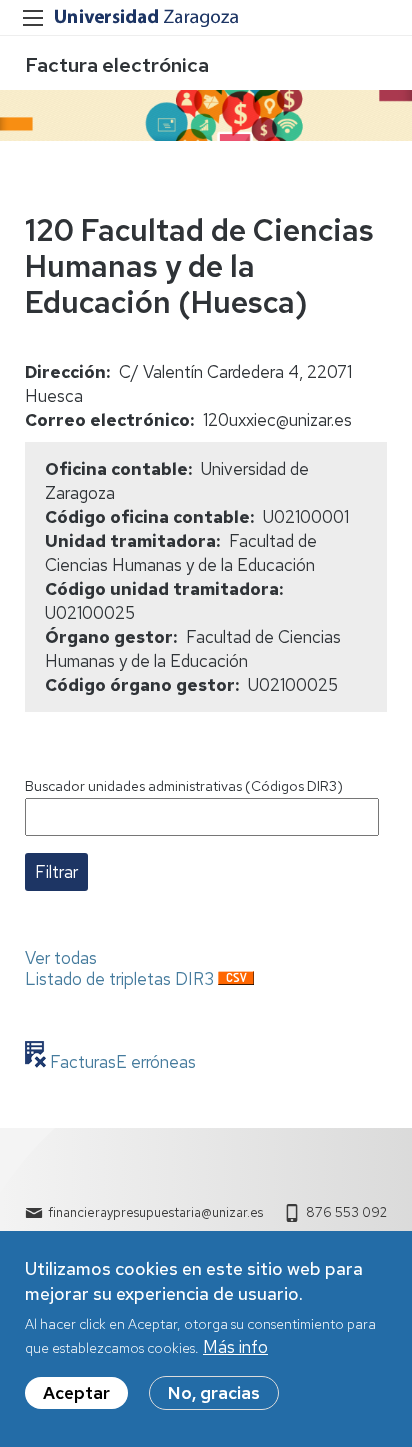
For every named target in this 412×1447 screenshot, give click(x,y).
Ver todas (61, 958)
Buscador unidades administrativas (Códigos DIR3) (184, 786)
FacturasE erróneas (121, 1062)
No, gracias (214, 1393)
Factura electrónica (117, 65)
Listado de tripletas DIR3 (119, 979)
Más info (235, 1347)
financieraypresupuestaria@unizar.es (155, 1212)
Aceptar (76, 1393)
